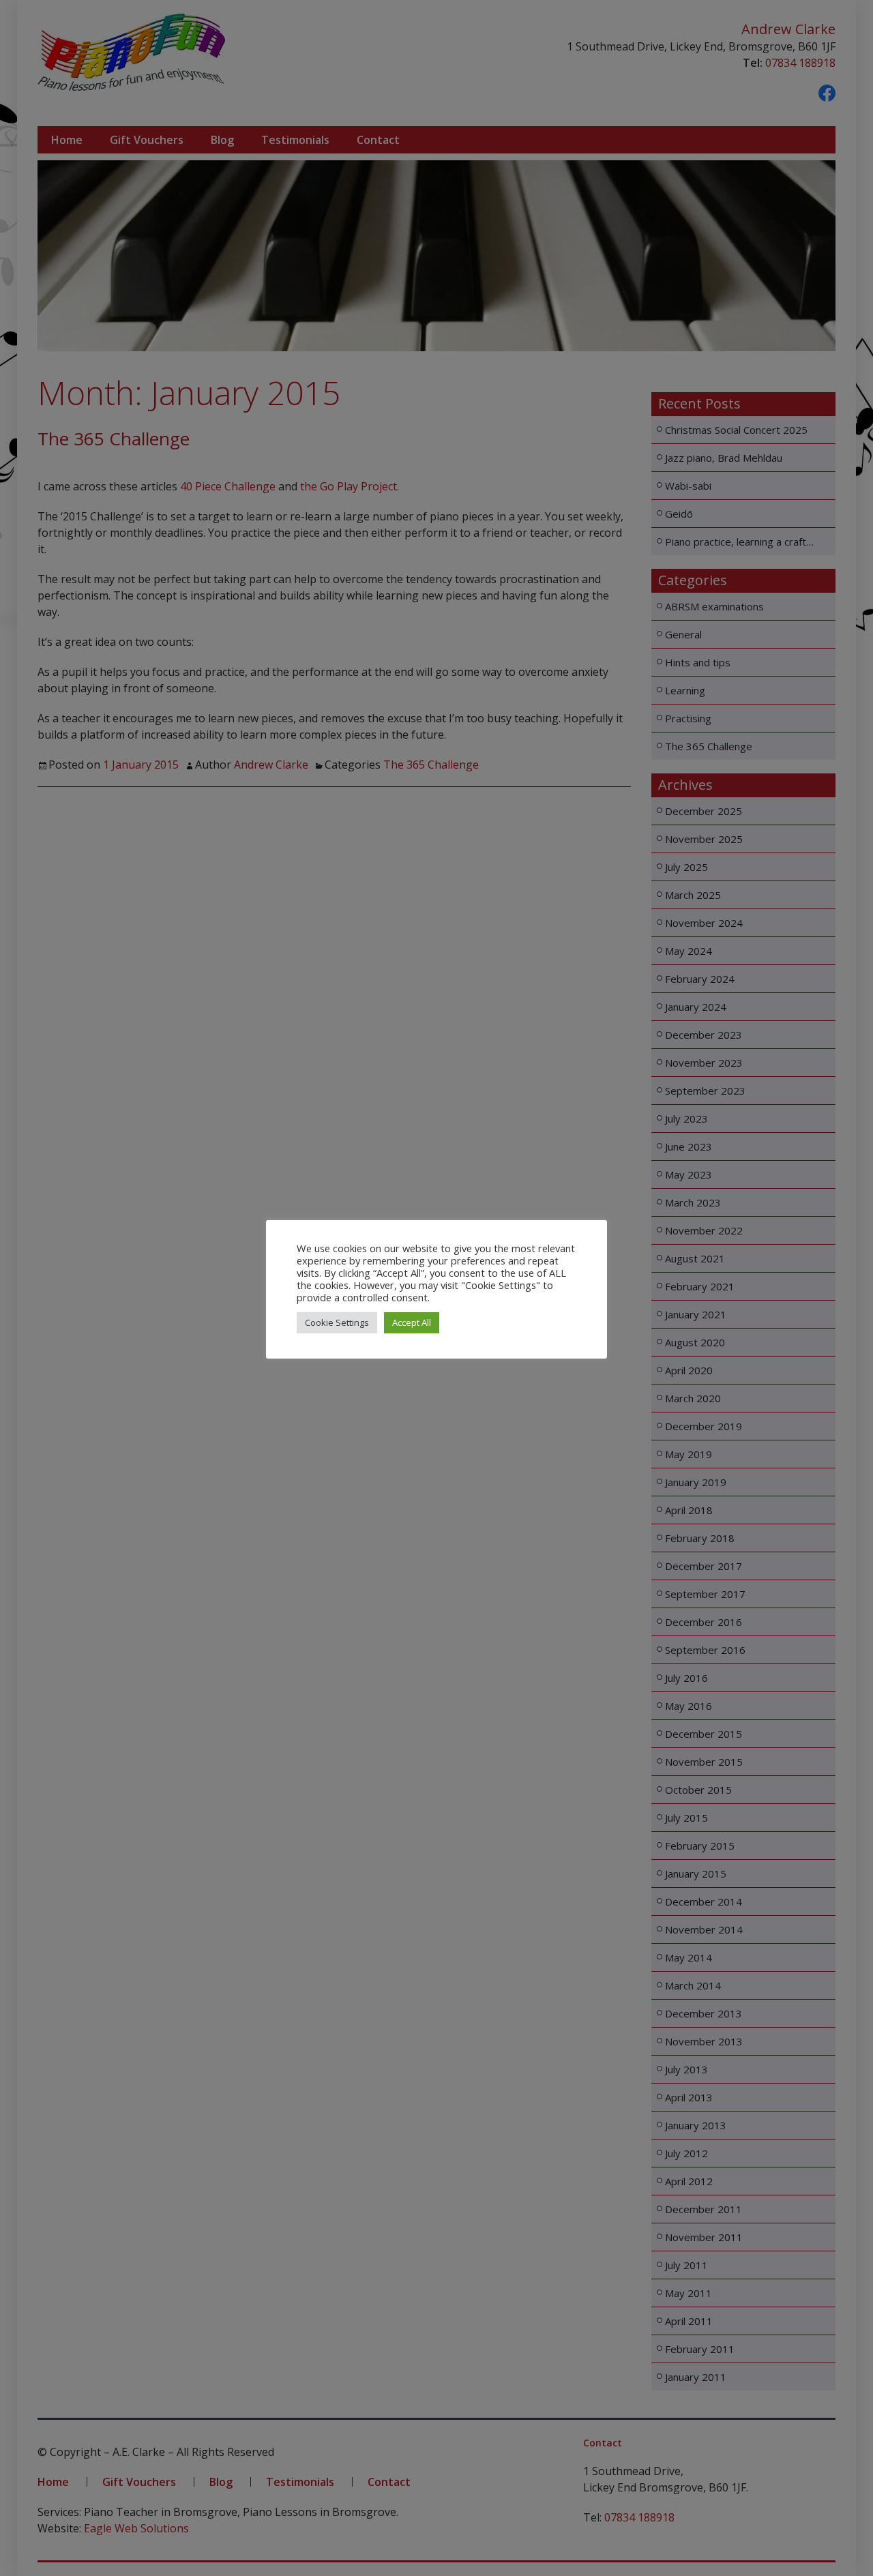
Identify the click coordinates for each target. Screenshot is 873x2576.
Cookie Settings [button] (337, 1322)
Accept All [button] (412, 1322)
